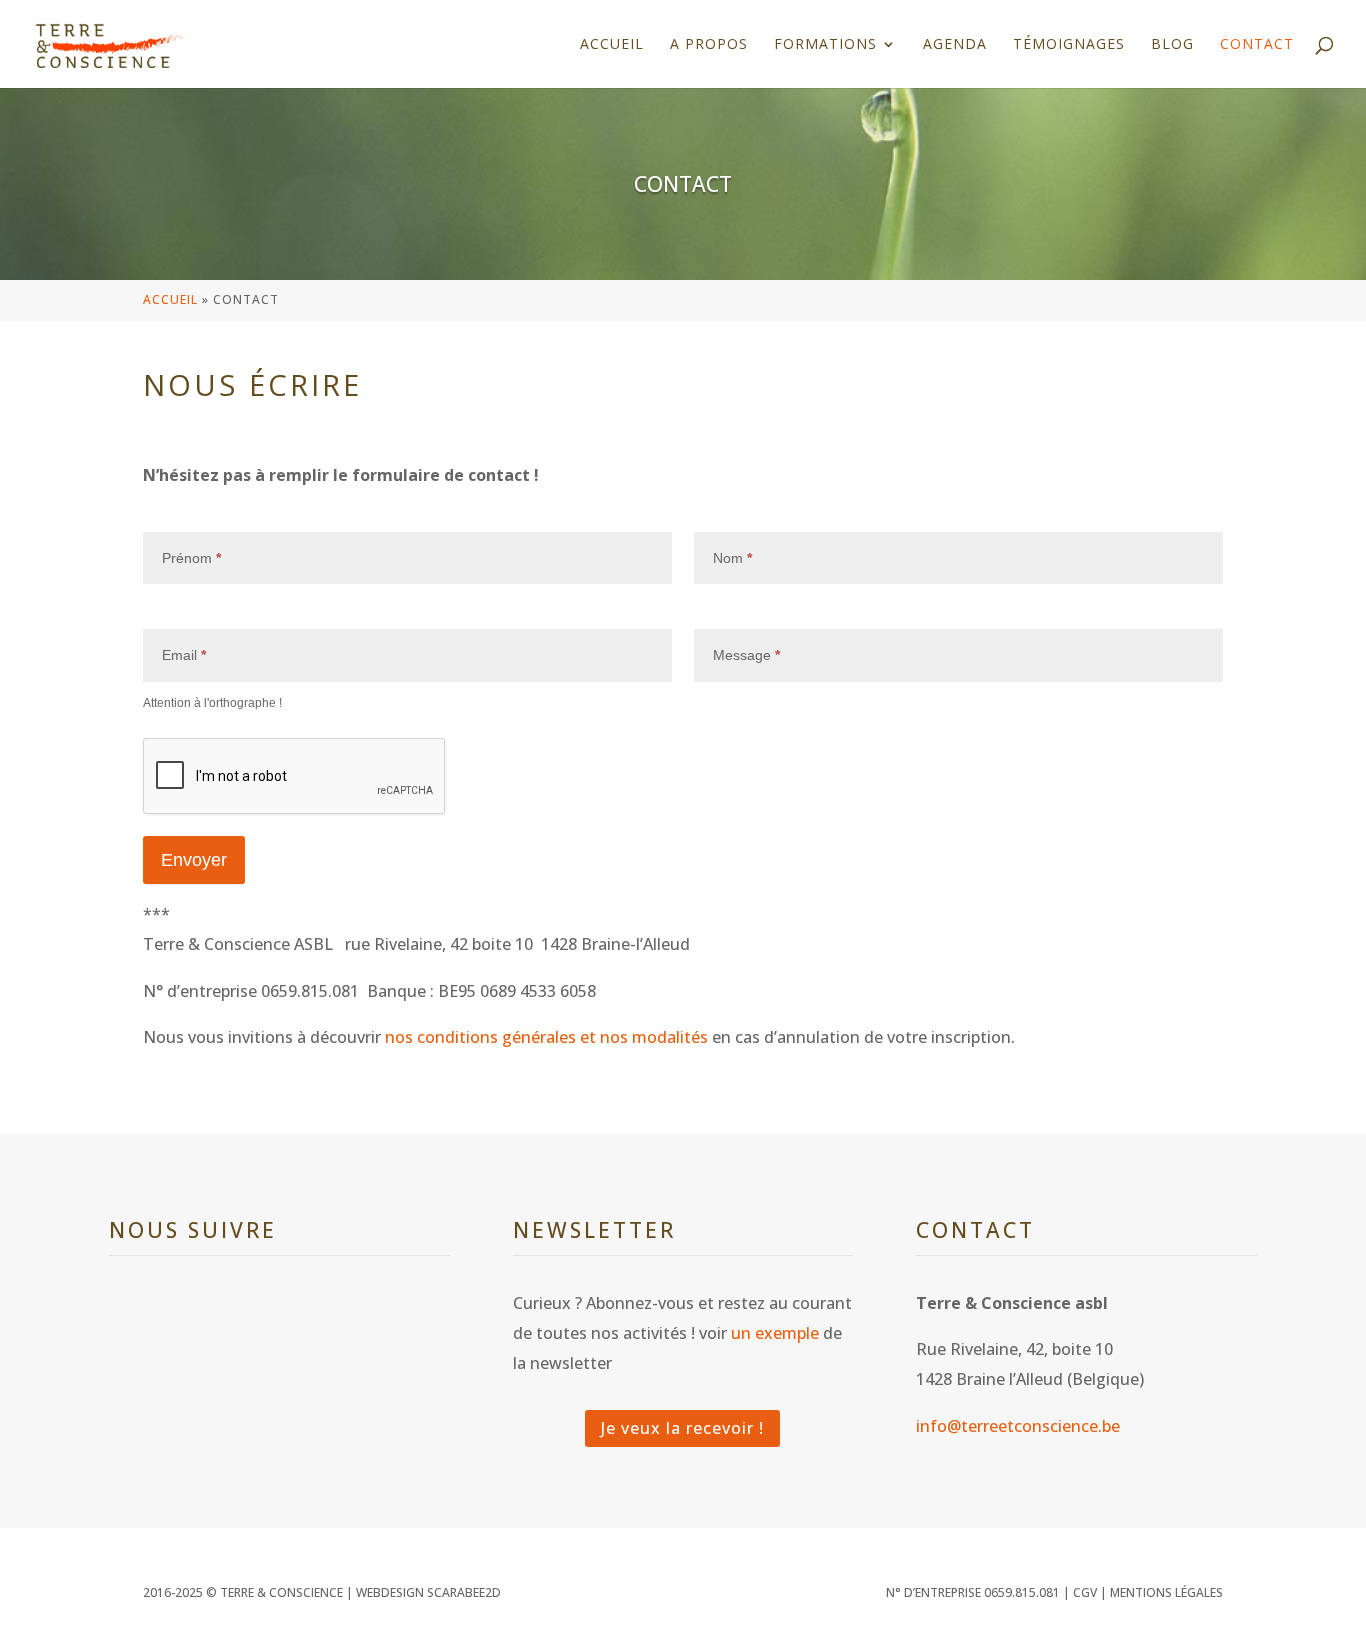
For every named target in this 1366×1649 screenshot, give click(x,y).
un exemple (775, 1333)
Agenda (955, 45)
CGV (1085, 1592)
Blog (1172, 45)
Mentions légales (1166, 1592)
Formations (825, 45)
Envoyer (194, 860)
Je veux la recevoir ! (682, 1428)
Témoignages (1069, 45)
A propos (709, 45)
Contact (1257, 45)
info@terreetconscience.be (1018, 1426)
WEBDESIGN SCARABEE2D (428, 1592)
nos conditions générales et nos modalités (546, 1037)
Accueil (612, 45)
